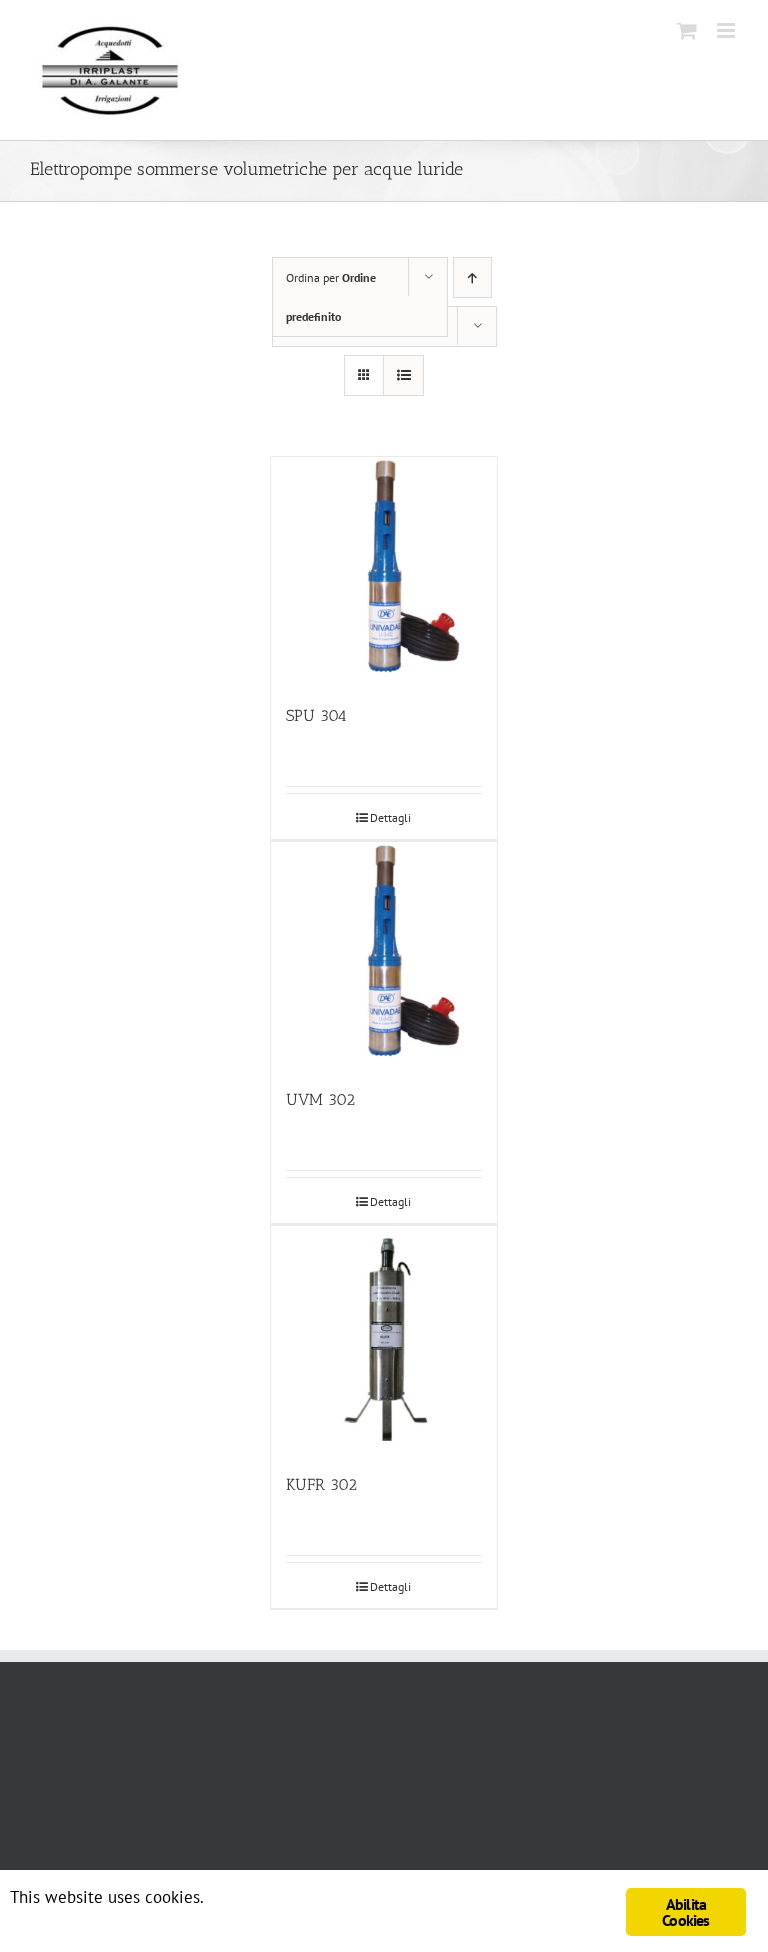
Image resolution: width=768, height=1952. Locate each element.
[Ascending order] (472, 277)
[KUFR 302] (384, 1339)
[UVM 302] (384, 955)
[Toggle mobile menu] (727, 30)
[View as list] (403, 375)
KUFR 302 (321, 1484)
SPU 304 (316, 715)
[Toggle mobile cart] (687, 30)
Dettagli (390, 817)
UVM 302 (320, 1099)
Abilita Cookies (685, 1912)
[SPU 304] (384, 570)
